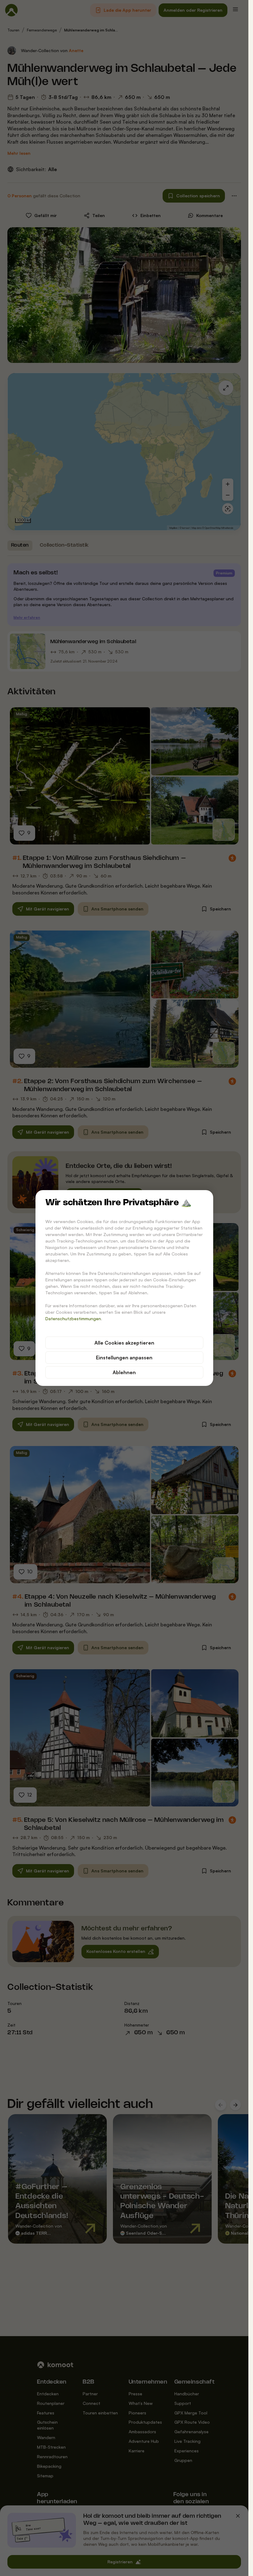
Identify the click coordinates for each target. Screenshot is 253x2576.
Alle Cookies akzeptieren (124, 1343)
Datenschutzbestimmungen (73, 1319)
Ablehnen (124, 1372)
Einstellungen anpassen (124, 1358)
